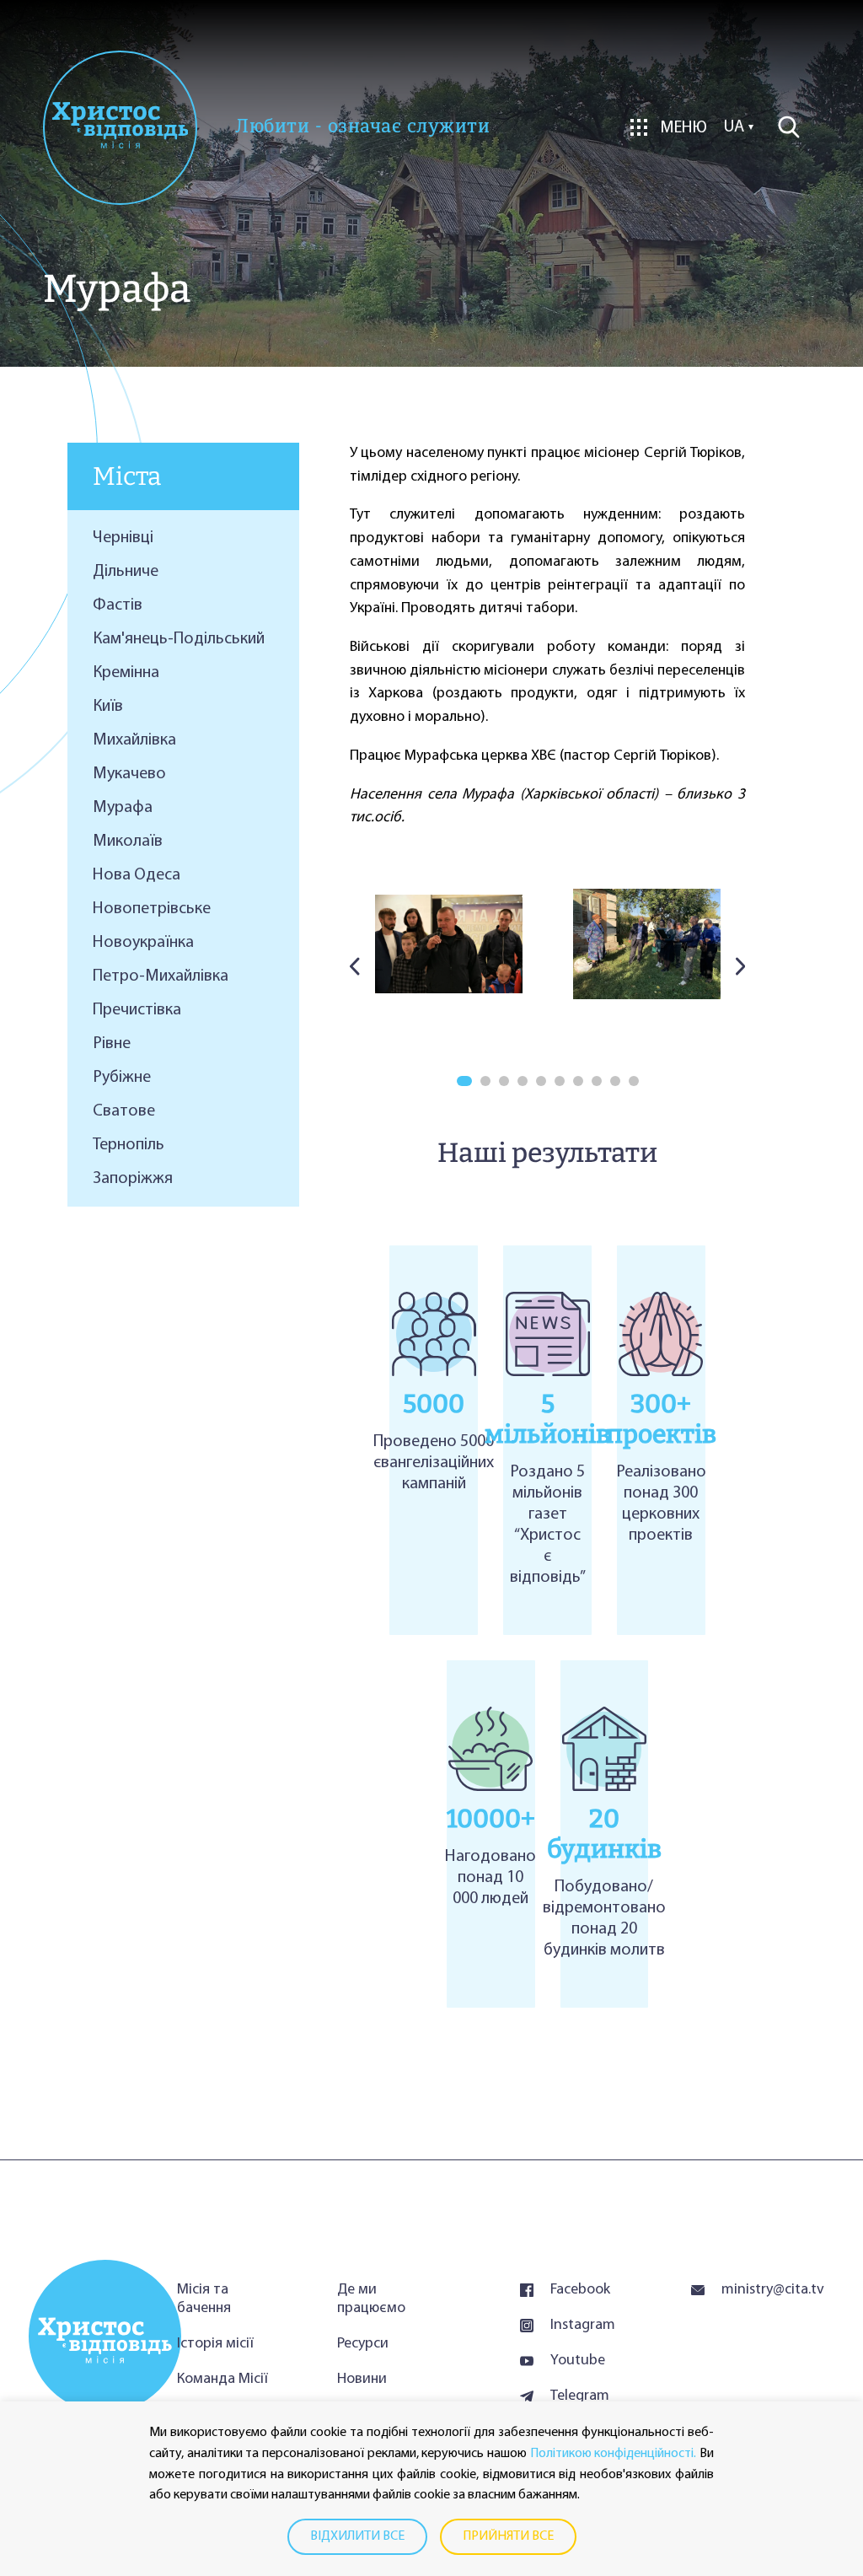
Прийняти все (508, 2536)
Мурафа (123, 808)
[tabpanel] (449, 944)
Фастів (118, 605)
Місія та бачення (204, 2299)
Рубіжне (122, 1078)
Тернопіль (129, 1145)
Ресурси (363, 2344)
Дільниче (126, 572)
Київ (108, 707)
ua (734, 127)
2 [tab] (485, 1081)
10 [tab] (634, 1081)
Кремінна (126, 673)
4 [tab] (523, 1081)
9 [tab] (615, 1081)
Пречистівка (137, 1010)
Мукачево (129, 774)
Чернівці (123, 538)
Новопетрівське (152, 909)
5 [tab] (541, 1081)
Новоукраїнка (143, 943)
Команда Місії (222, 2380)
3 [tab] (504, 1081)
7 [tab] (578, 1081)
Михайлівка (134, 740)
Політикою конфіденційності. (614, 2454)
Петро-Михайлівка (161, 976)
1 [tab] (464, 1081)
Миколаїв (128, 842)
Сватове (124, 1111)
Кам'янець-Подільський (179, 639)
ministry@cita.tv (767, 2290)
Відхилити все (357, 2536)
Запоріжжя (133, 1179)
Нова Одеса (137, 875)
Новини (362, 2380)
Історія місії (215, 2344)
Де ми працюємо (371, 2299)
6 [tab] (560, 1081)
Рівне (112, 1044)
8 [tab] (597, 1081)
